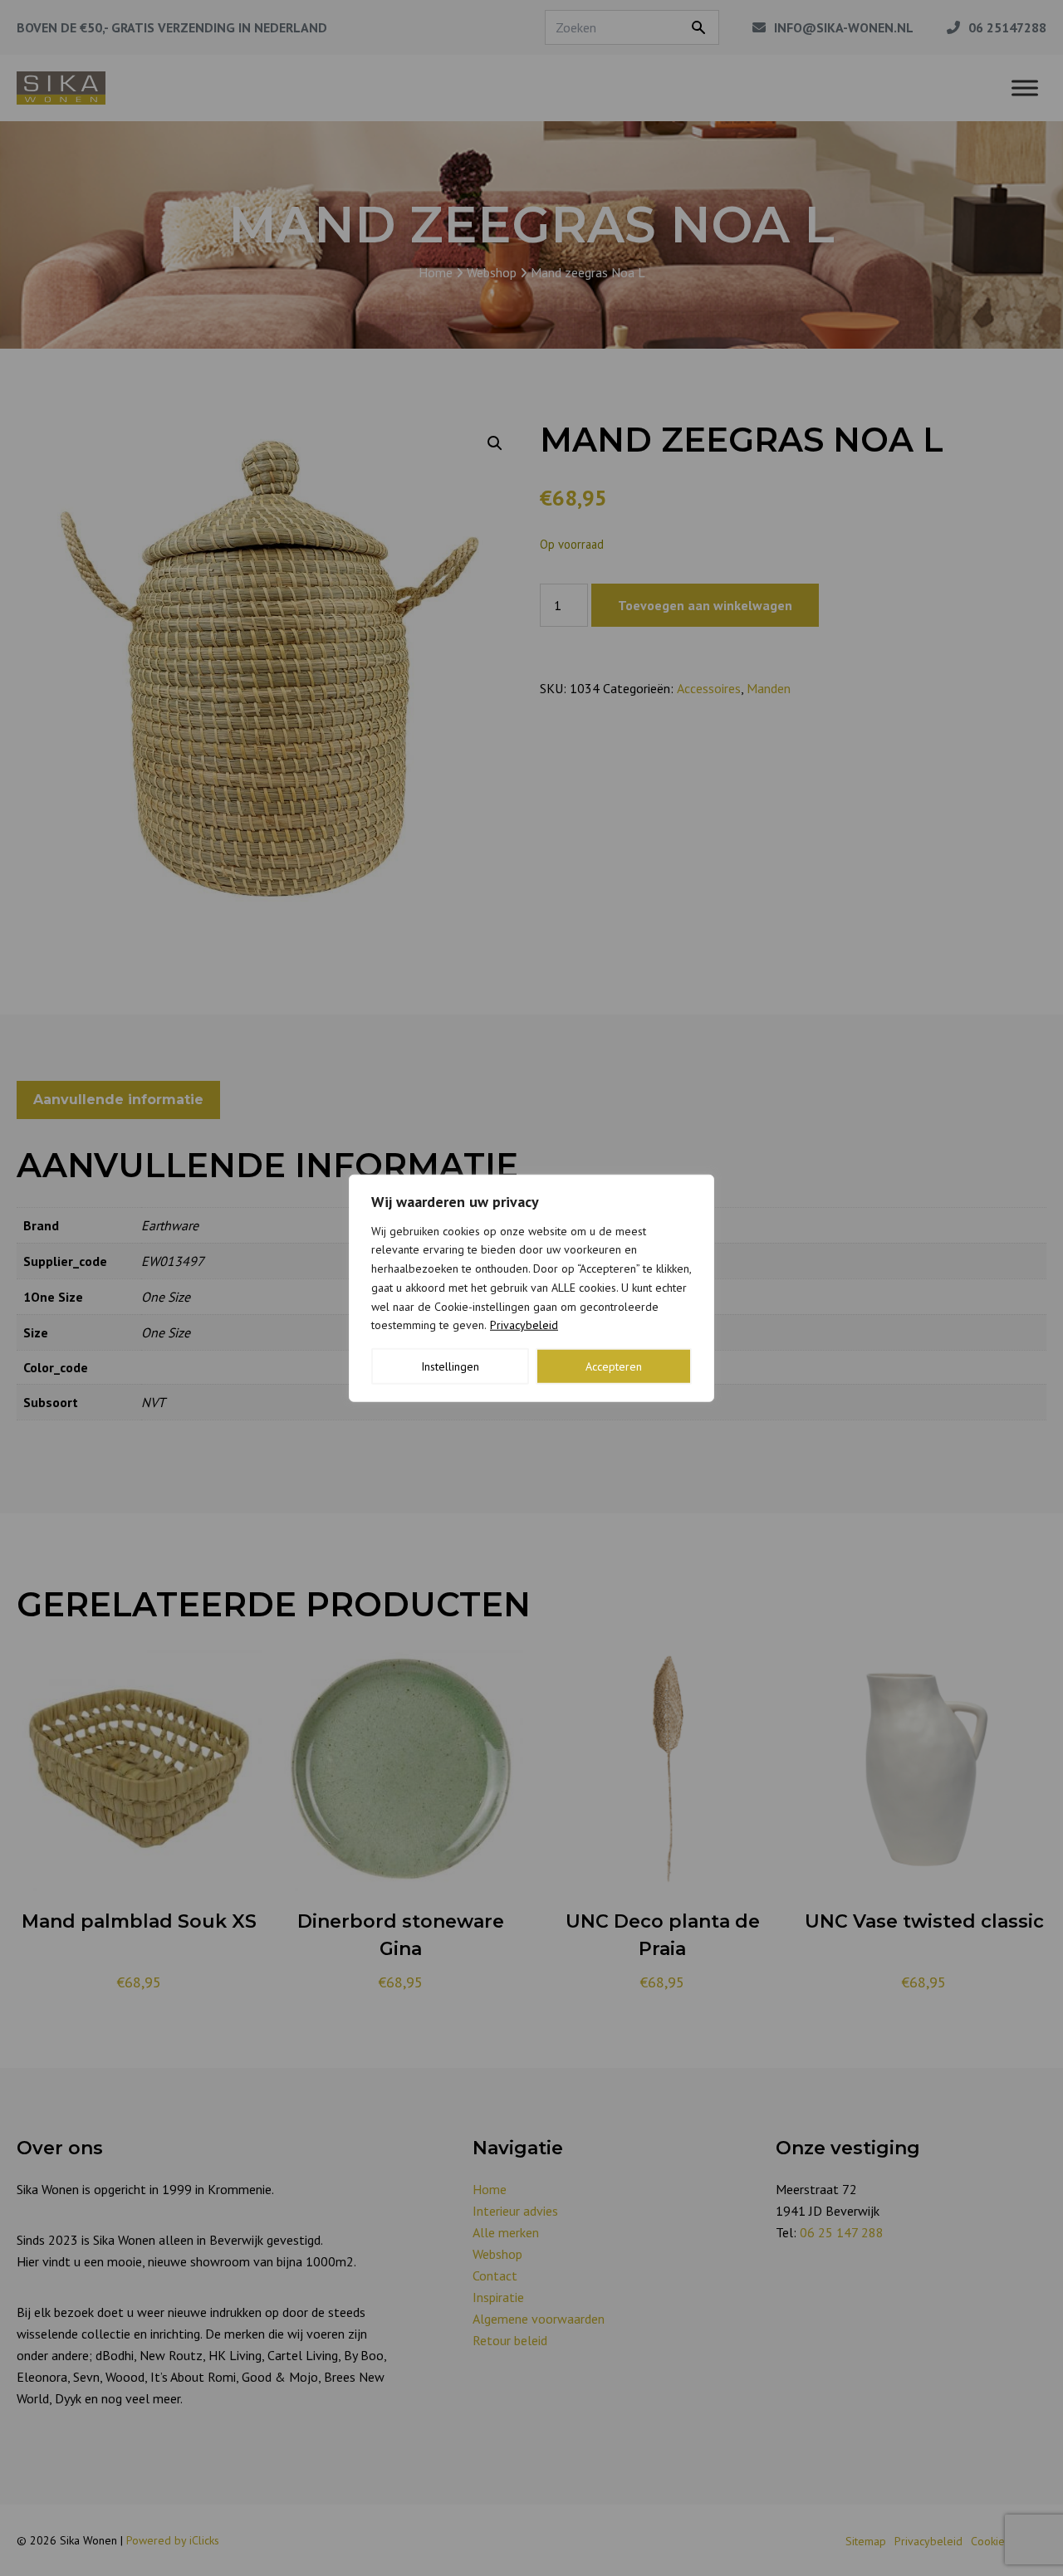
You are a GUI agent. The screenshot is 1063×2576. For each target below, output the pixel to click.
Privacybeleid (524, 1325)
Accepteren (614, 1366)
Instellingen (450, 1366)
